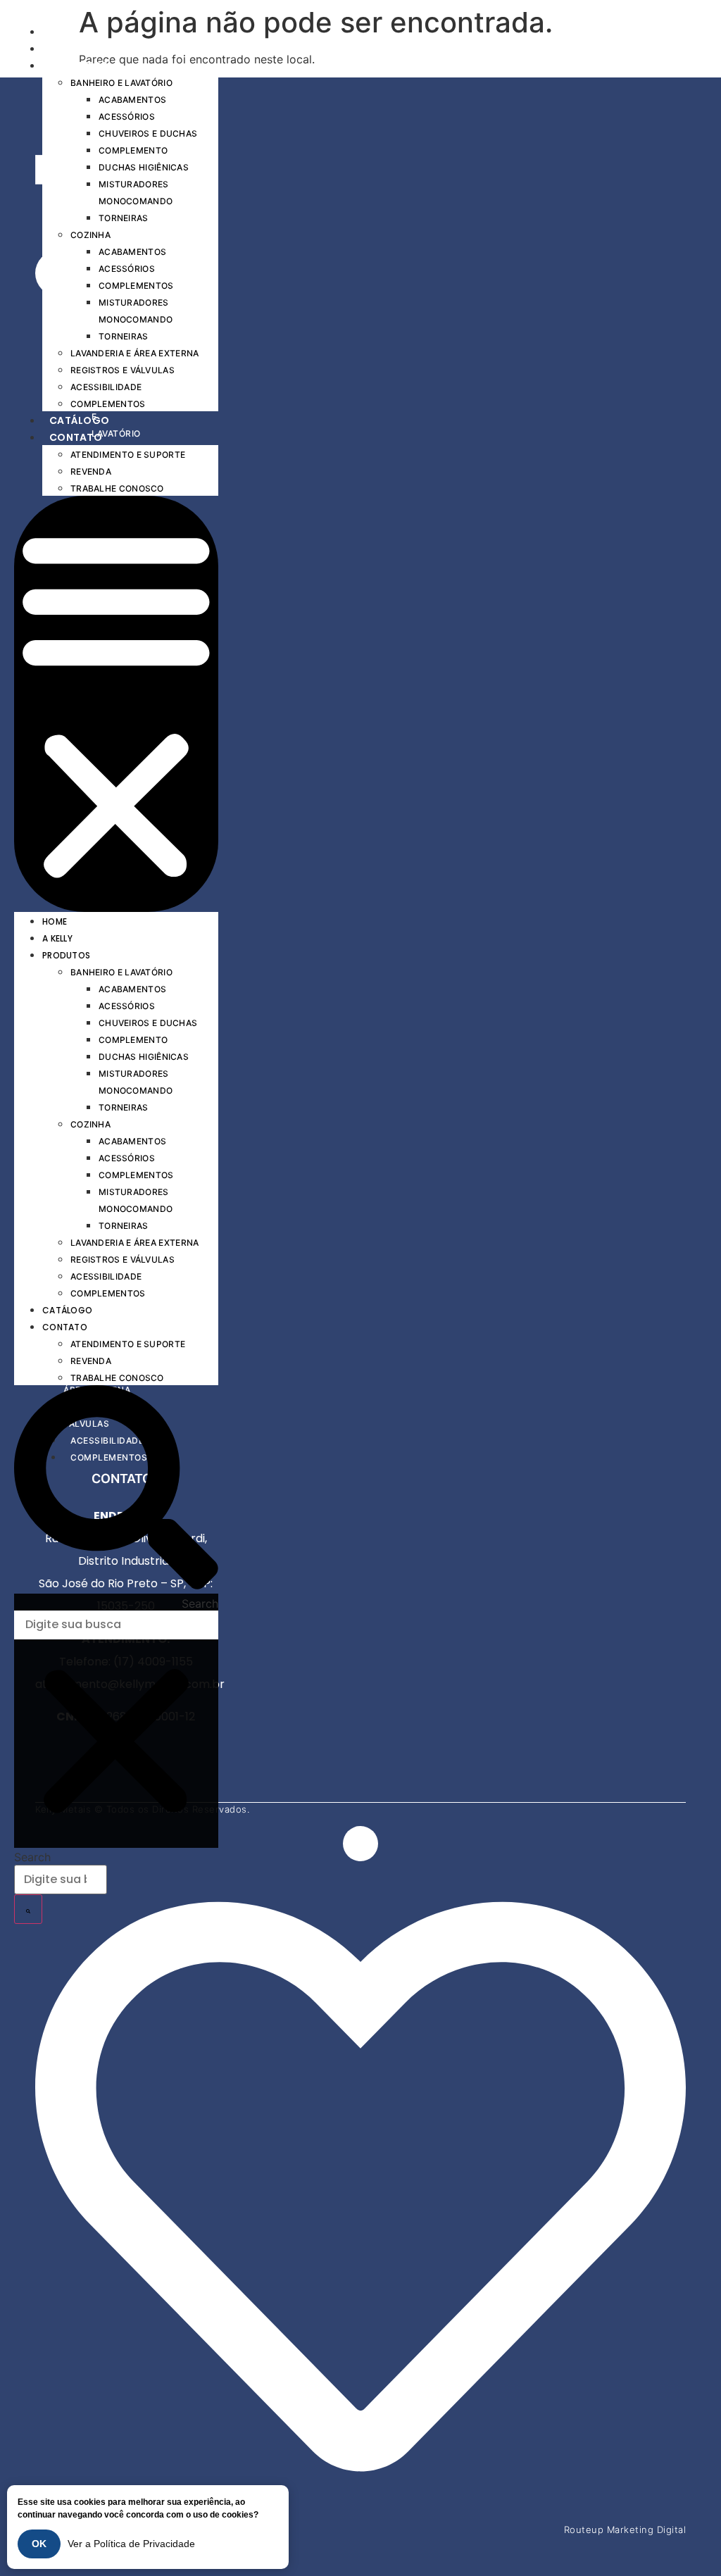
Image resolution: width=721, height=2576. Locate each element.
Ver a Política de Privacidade (131, 2544)
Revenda (91, 471)
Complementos (136, 286)
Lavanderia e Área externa (135, 353)
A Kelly (68, 49)
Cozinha (90, 235)
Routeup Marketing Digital (625, 2530)
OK (39, 2544)
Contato (76, 437)
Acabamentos (132, 100)
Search (200, 1603)
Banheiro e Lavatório (121, 83)
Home (64, 32)
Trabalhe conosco (117, 488)
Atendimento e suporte (128, 455)
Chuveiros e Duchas (148, 133)
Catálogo (79, 420)
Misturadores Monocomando (136, 193)
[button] (116, 704)
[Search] (28, 1909)
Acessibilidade (106, 387)
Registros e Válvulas (123, 370)
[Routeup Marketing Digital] (360, 2507)
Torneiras (124, 218)
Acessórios (127, 117)
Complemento (133, 150)
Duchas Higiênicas (144, 167)
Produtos (79, 65)
